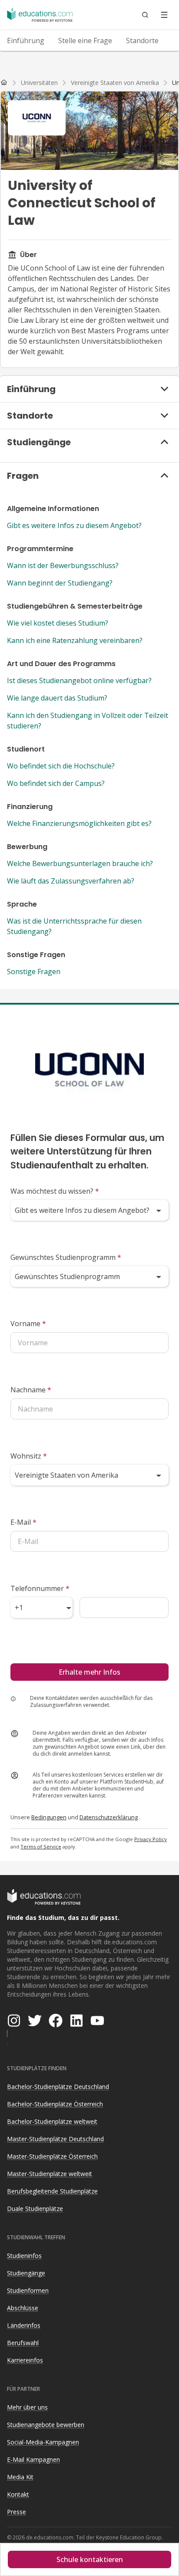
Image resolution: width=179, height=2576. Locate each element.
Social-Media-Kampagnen (43, 2442)
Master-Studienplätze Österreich (52, 2156)
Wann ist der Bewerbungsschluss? (63, 565)
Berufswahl (23, 2343)
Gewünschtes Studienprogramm (66, 1257)
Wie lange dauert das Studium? (57, 698)
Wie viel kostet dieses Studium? (58, 623)
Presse (17, 2512)
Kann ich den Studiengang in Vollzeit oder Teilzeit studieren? (88, 721)
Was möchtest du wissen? (55, 1191)
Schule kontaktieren (90, 2559)
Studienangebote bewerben (46, 2425)
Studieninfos (24, 2256)
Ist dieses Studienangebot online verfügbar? (79, 680)
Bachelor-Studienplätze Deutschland (58, 2087)
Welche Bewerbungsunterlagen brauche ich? (80, 863)
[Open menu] (164, 15)
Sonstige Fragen (34, 972)
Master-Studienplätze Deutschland (55, 2139)
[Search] (145, 15)
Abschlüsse (23, 2308)
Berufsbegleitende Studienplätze (52, 2191)
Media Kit (20, 2477)
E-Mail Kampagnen (33, 2459)
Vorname (28, 1324)
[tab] (26, 41)
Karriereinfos (25, 2360)
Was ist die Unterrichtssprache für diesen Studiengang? (74, 926)
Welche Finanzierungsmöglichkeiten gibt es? (79, 823)
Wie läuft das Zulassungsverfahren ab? (71, 881)
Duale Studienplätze (35, 2209)
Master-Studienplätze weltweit (50, 2174)
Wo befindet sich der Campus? (56, 783)
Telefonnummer (40, 1588)
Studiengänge (26, 2273)
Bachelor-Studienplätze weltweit (52, 2121)
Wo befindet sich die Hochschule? (61, 766)
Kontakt (18, 2494)
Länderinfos (24, 2325)
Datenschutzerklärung (109, 1817)
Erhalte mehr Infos (89, 1672)
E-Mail (23, 1522)
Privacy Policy (151, 1839)
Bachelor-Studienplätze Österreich (55, 2104)
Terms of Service (41, 1847)
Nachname (31, 1390)
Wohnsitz (29, 1456)
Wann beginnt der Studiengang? (60, 583)
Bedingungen (49, 1817)
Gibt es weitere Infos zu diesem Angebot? (74, 525)
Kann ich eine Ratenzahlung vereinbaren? (75, 640)
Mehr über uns (27, 2407)
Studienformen (28, 2290)
